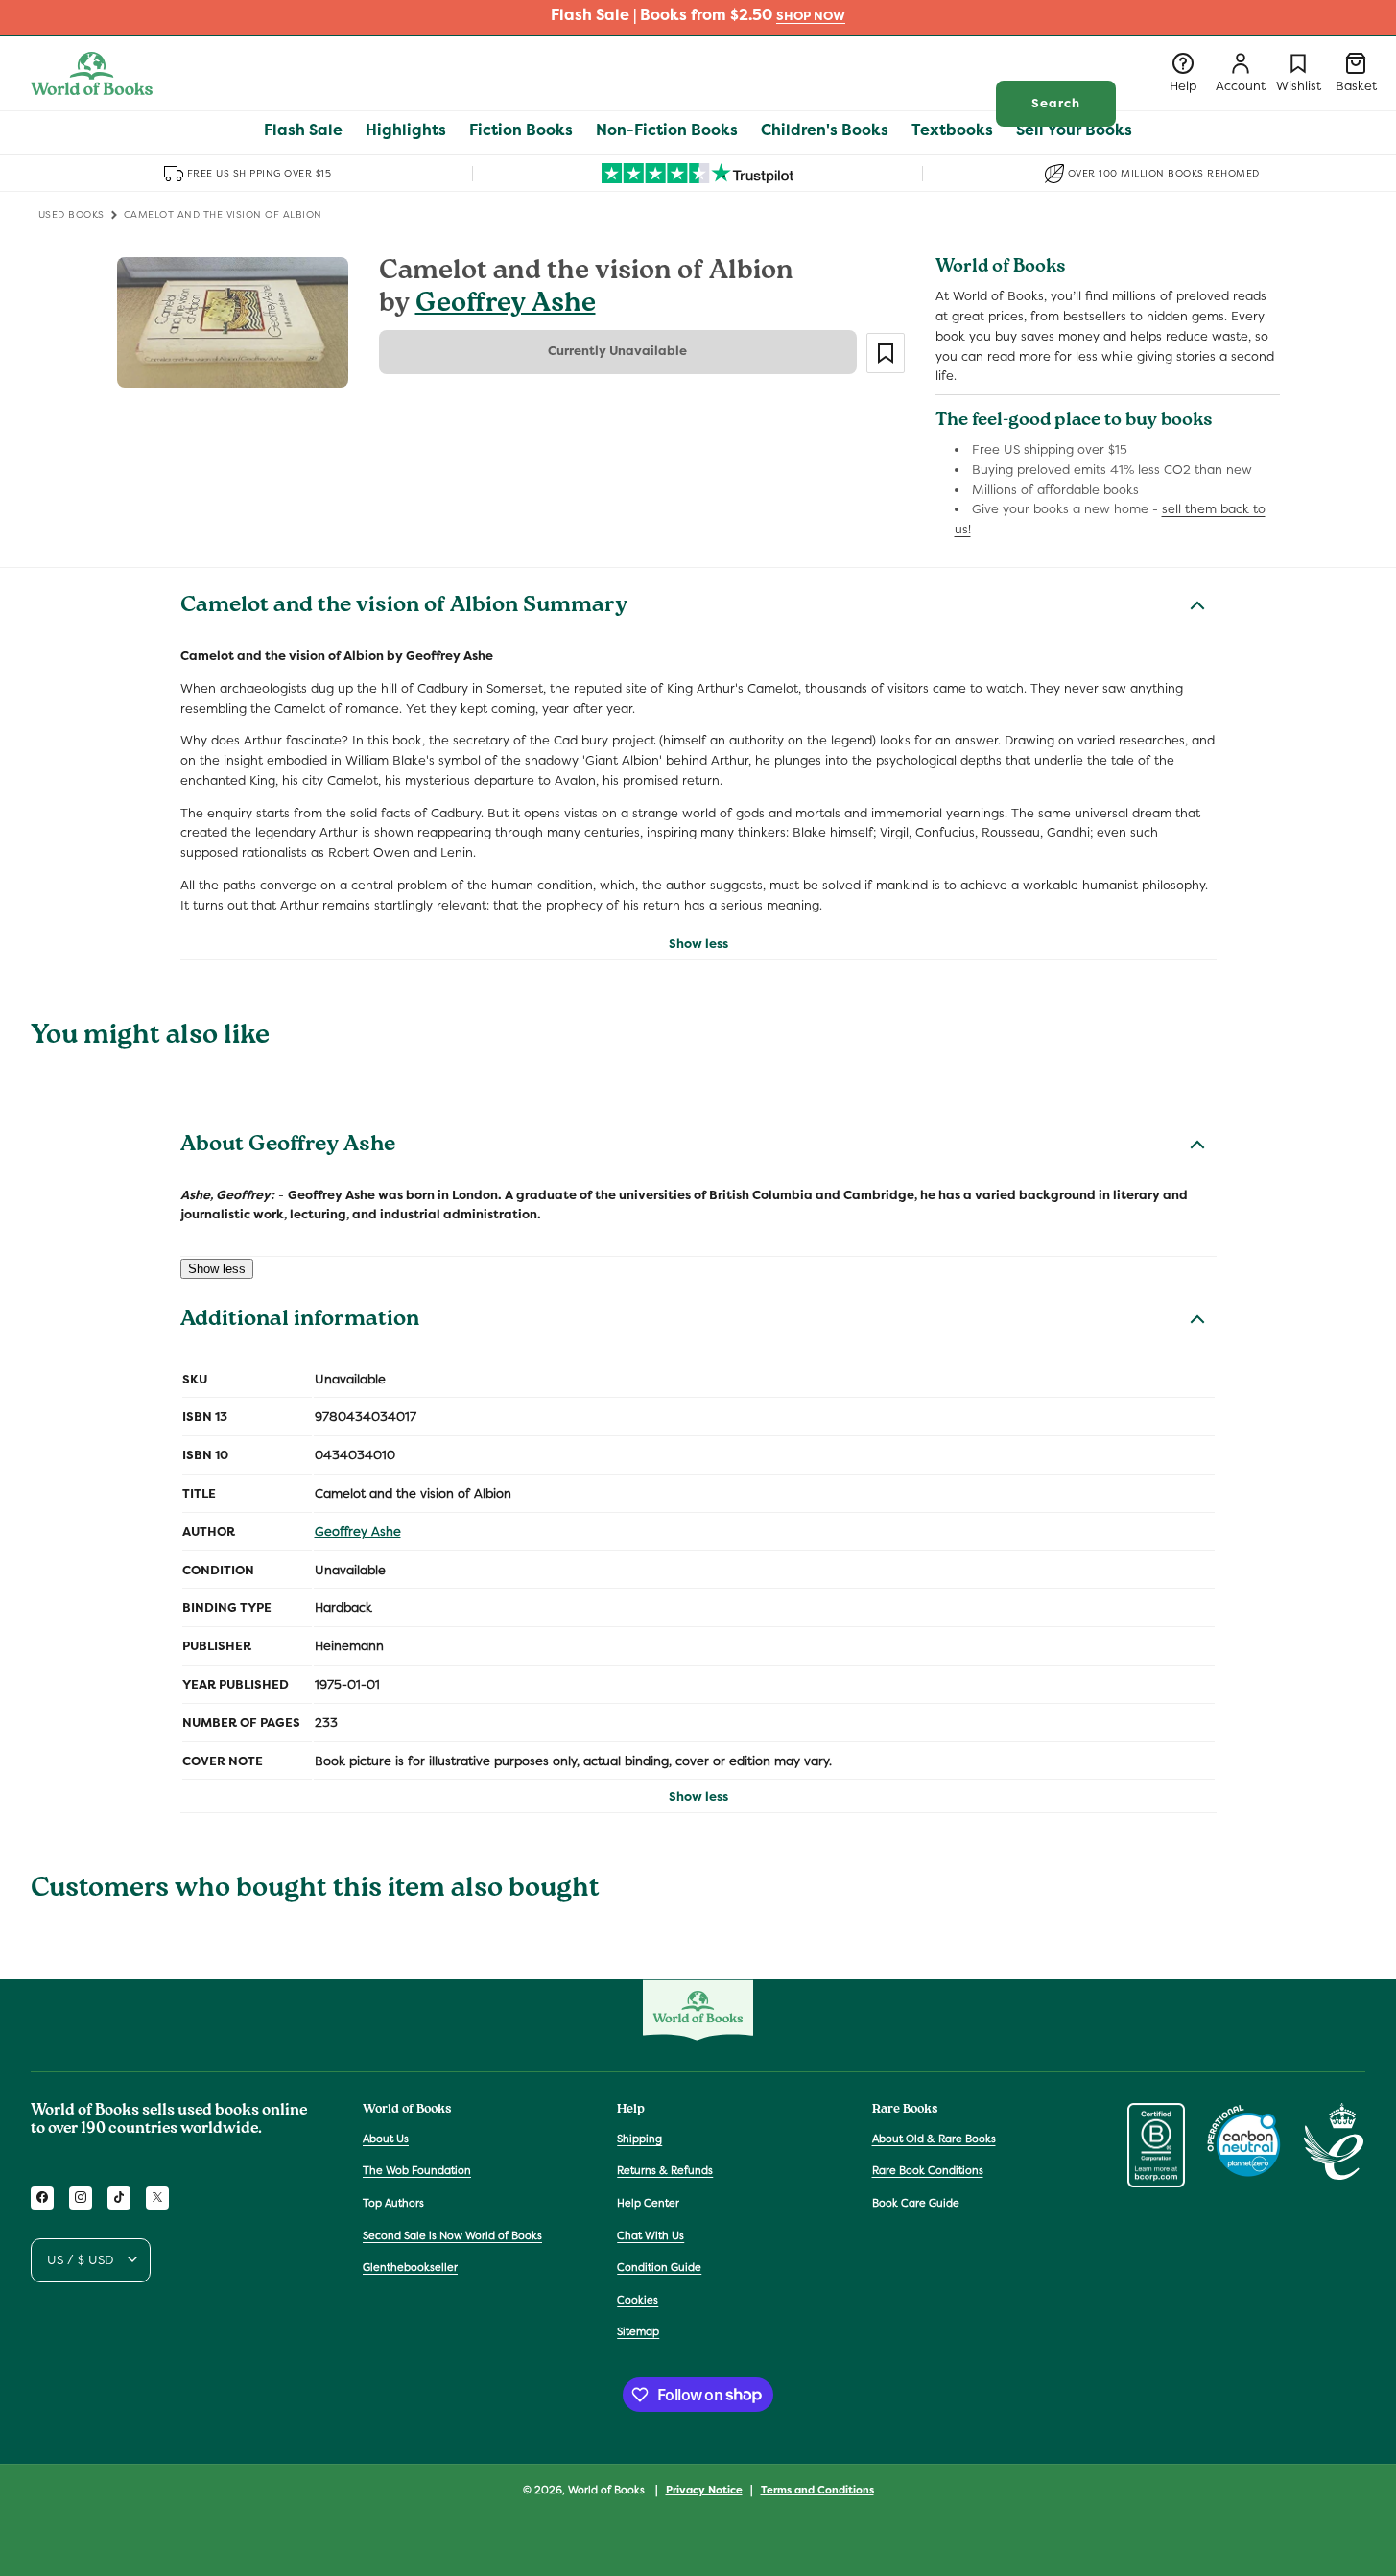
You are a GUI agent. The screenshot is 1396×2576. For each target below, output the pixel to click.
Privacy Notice (704, 2489)
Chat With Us (651, 2234)
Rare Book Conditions (928, 2170)
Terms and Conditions (817, 2489)
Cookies (638, 2299)
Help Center (648, 2203)
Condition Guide (659, 2267)
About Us (386, 2138)
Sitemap (638, 2331)
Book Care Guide (916, 2203)
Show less (698, 944)
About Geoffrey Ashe (288, 1146)
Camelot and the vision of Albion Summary (404, 607)
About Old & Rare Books (934, 2138)
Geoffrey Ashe (506, 306)
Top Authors (393, 2203)
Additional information (300, 1321)
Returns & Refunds (665, 2170)
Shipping (639, 2138)
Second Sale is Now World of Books (452, 2234)
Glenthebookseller (410, 2267)
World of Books (608, 2490)
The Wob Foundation (417, 2170)
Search (1056, 103)
